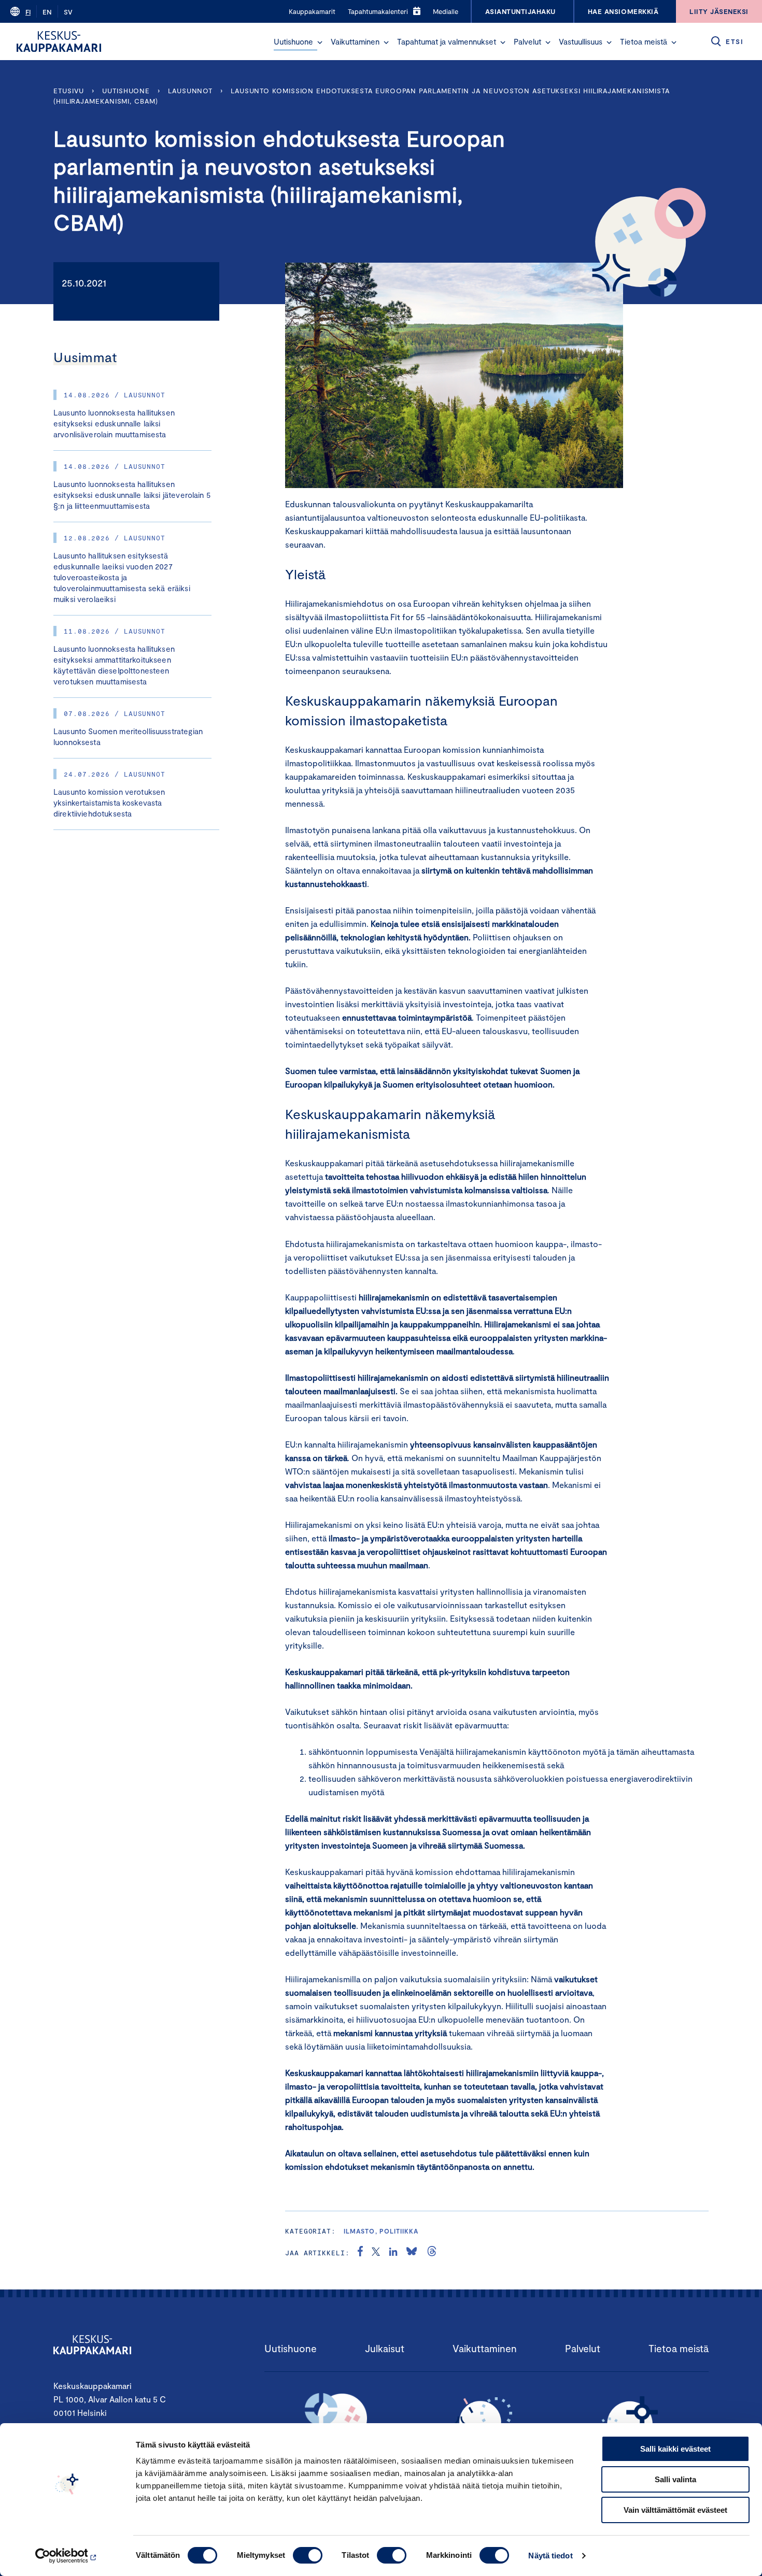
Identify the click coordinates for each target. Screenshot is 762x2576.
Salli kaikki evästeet (675, 2449)
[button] (320, 42)
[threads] (432, 2253)
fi (28, 12)
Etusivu (69, 91)
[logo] (59, 41)
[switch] (308, 2555)
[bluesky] (412, 2253)
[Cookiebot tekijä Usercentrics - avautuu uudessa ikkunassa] (67, 2556)
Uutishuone (293, 41)
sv (68, 12)
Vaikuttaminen (355, 41)
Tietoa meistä (644, 41)
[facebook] (360, 2253)
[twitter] (376, 2253)
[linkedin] (393, 2253)
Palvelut (527, 41)
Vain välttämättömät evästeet (675, 2510)
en (47, 12)
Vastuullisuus (581, 41)
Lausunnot (190, 91)
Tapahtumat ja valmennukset (447, 41)
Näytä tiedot (550, 2556)
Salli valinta (675, 2479)
